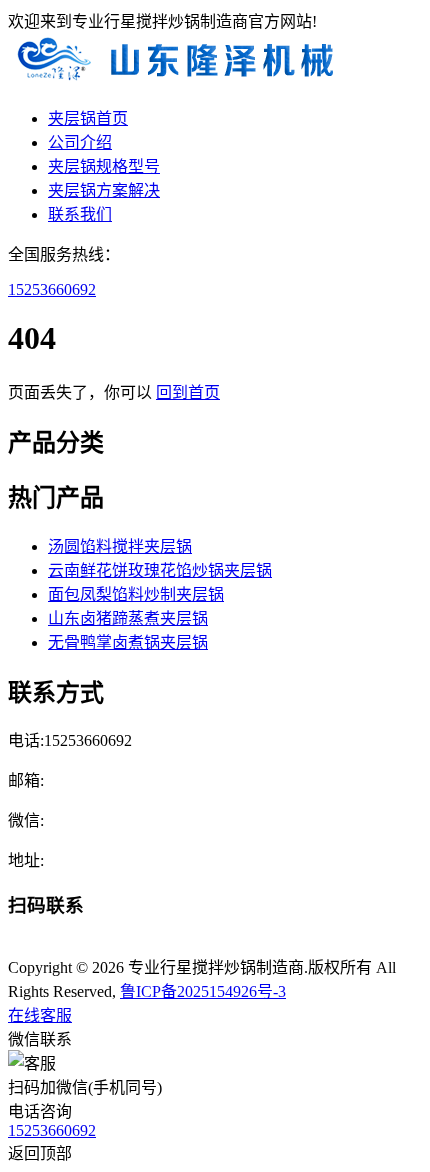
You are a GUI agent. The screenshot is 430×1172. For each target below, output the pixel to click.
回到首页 (188, 392)
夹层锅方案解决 (104, 190)
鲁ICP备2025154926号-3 (203, 991)
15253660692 (52, 289)
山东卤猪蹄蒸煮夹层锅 (128, 618)
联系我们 (80, 214)
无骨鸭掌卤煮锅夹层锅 (128, 642)
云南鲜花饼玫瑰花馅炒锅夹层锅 (160, 570)
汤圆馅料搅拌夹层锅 (120, 546)
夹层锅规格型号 (104, 166)
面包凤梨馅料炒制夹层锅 (136, 594)
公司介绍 (80, 142)
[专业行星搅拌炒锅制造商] (175, 79)
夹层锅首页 (88, 118)
